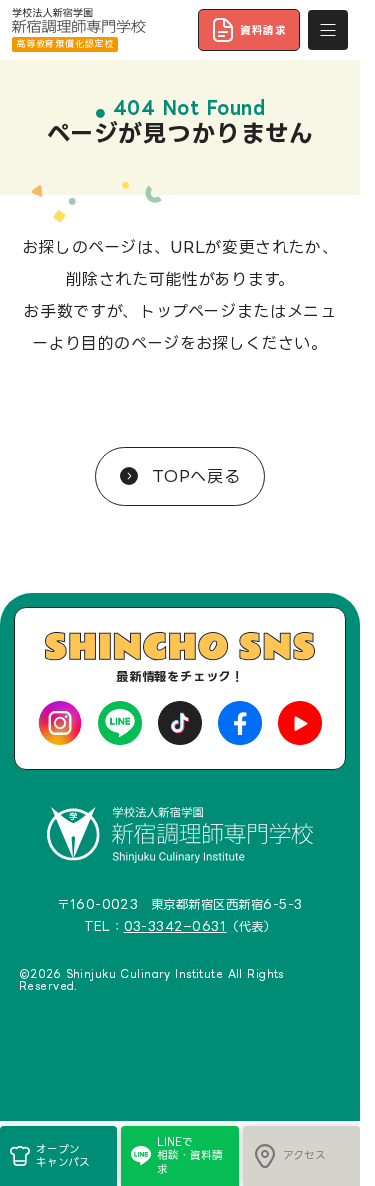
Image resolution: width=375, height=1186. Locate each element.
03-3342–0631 (175, 926)
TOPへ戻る (193, 476)
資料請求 (263, 30)
